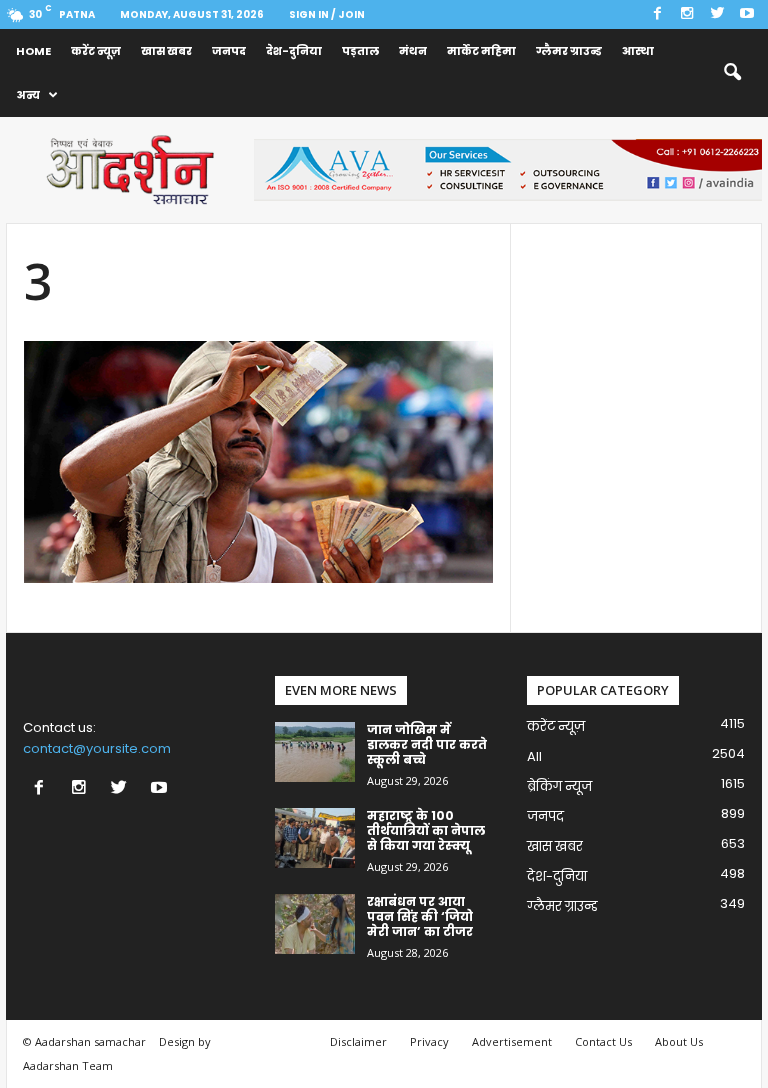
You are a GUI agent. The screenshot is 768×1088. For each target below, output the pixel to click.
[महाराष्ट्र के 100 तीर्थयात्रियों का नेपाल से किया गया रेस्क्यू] (315, 838)
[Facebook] (657, 14)
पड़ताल (360, 51)
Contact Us (603, 1041)
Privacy (429, 1041)
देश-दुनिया (294, 51)
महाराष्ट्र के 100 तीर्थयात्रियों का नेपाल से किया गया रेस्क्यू (426, 830)
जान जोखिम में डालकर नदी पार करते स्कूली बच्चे (427, 744)
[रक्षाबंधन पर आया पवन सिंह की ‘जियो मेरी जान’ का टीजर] (315, 924)
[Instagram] (687, 14)
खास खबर (166, 51)
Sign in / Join (327, 14)
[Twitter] (717, 14)
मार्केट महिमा (481, 51)
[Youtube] (747, 14)
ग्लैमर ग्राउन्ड (569, 51)
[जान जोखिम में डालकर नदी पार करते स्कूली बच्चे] (315, 752)
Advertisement (512, 1041)
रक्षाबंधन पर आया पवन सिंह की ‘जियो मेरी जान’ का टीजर (420, 916)
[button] (732, 73)
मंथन (413, 51)
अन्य (28, 95)
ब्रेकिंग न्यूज (559, 786)
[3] (258, 462)
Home (33, 51)
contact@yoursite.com (97, 748)
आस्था (638, 51)
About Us (679, 1041)
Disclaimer (358, 1041)
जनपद (229, 51)
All (534, 756)
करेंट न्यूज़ (96, 51)
